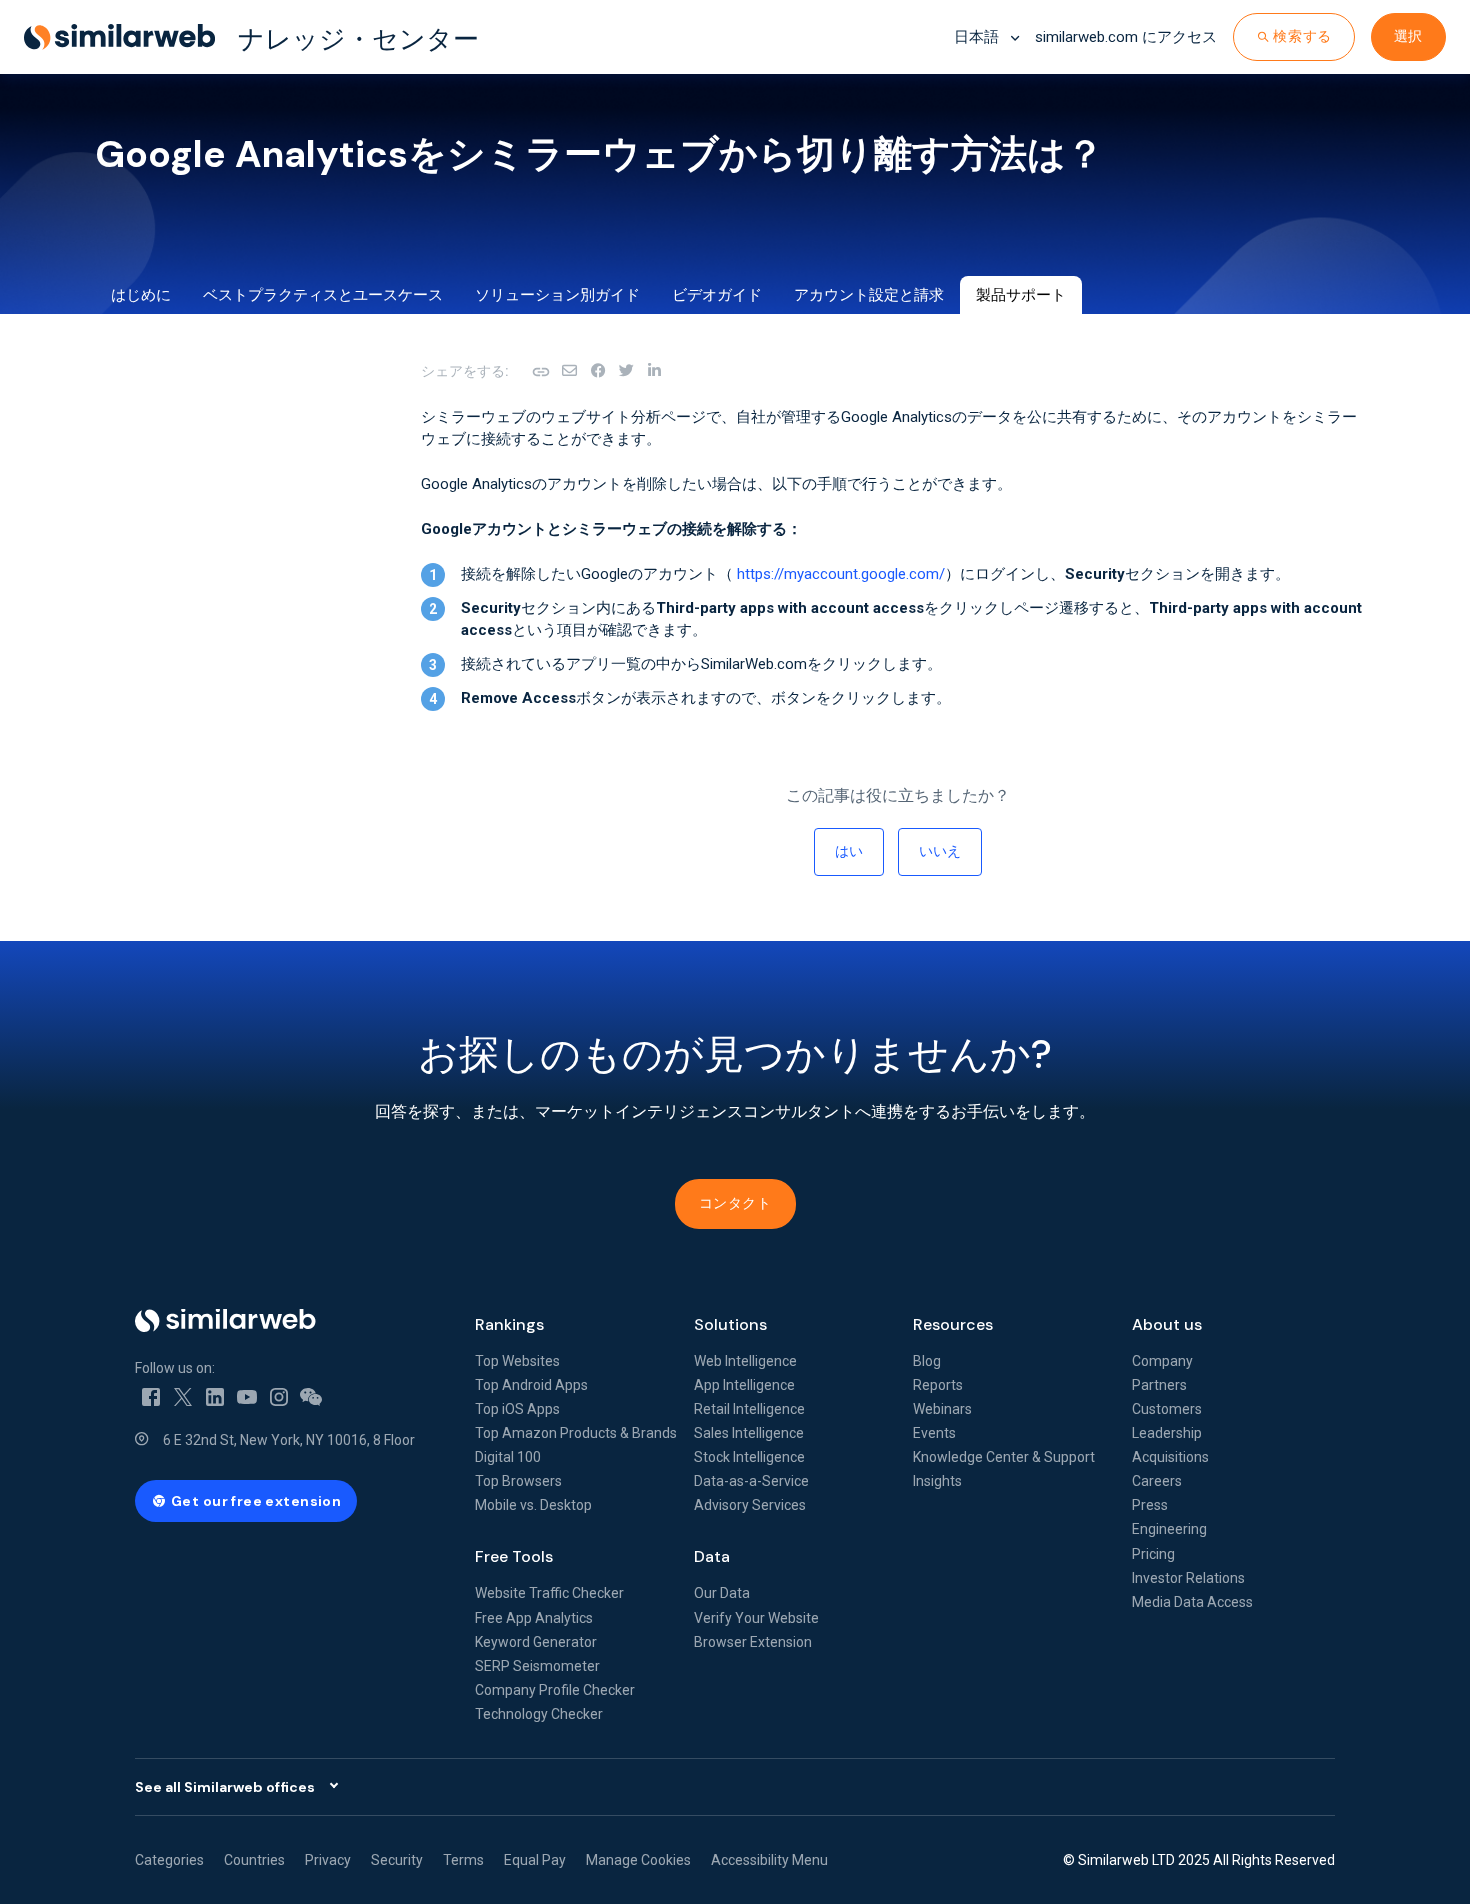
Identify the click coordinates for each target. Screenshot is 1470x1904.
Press (1150, 1505)
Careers (1157, 1481)
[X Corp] (626, 371)
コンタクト (735, 1203)
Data (712, 1556)
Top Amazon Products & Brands (576, 1433)
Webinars (942, 1409)
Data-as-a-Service (751, 1481)
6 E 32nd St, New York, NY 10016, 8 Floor (289, 1440)
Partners (1159, 1385)
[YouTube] (247, 1396)
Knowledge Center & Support (1004, 1457)
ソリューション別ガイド (557, 295)
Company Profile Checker (555, 1690)
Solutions (730, 1324)
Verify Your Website (756, 1618)
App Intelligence (744, 1385)
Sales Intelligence (749, 1433)
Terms (463, 1860)
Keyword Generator (536, 1642)
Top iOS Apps (517, 1409)
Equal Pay (535, 1860)
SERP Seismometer (537, 1666)
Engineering (1169, 1529)
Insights (937, 1481)
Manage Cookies (638, 1860)
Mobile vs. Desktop (533, 1505)
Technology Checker (539, 1714)
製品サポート (1021, 295)
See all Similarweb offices (225, 1787)
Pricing (1153, 1554)
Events (934, 1433)
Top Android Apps (531, 1385)
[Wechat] (311, 1396)
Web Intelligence (745, 1361)
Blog (927, 1361)
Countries (254, 1860)
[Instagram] (279, 1396)
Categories (169, 1860)
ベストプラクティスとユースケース (323, 295)
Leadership (1167, 1433)
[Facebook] (598, 371)
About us (1167, 1324)
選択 (1408, 36)
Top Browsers (518, 1481)
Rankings (509, 1324)
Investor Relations (1188, 1578)
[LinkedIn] (654, 371)
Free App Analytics (534, 1618)
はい (849, 851)
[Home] (289, 1320)
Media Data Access (1192, 1602)
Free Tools (514, 1556)
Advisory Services (750, 1505)
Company (1162, 1361)
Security (397, 1860)
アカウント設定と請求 (869, 295)
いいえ (940, 851)
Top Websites (517, 1361)
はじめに (141, 295)
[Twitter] (183, 1396)
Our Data (722, 1593)
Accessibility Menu (769, 1860)
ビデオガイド (717, 295)
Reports (938, 1385)
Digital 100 (508, 1457)
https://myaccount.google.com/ (841, 574)
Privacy (328, 1860)
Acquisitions (1170, 1457)
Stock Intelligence (749, 1457)
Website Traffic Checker (549, 1593)
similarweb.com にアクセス (1126, 37)
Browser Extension (753, 1642)
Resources (953, 1324)
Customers (1167, 1409)
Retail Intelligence (749, 1409)
